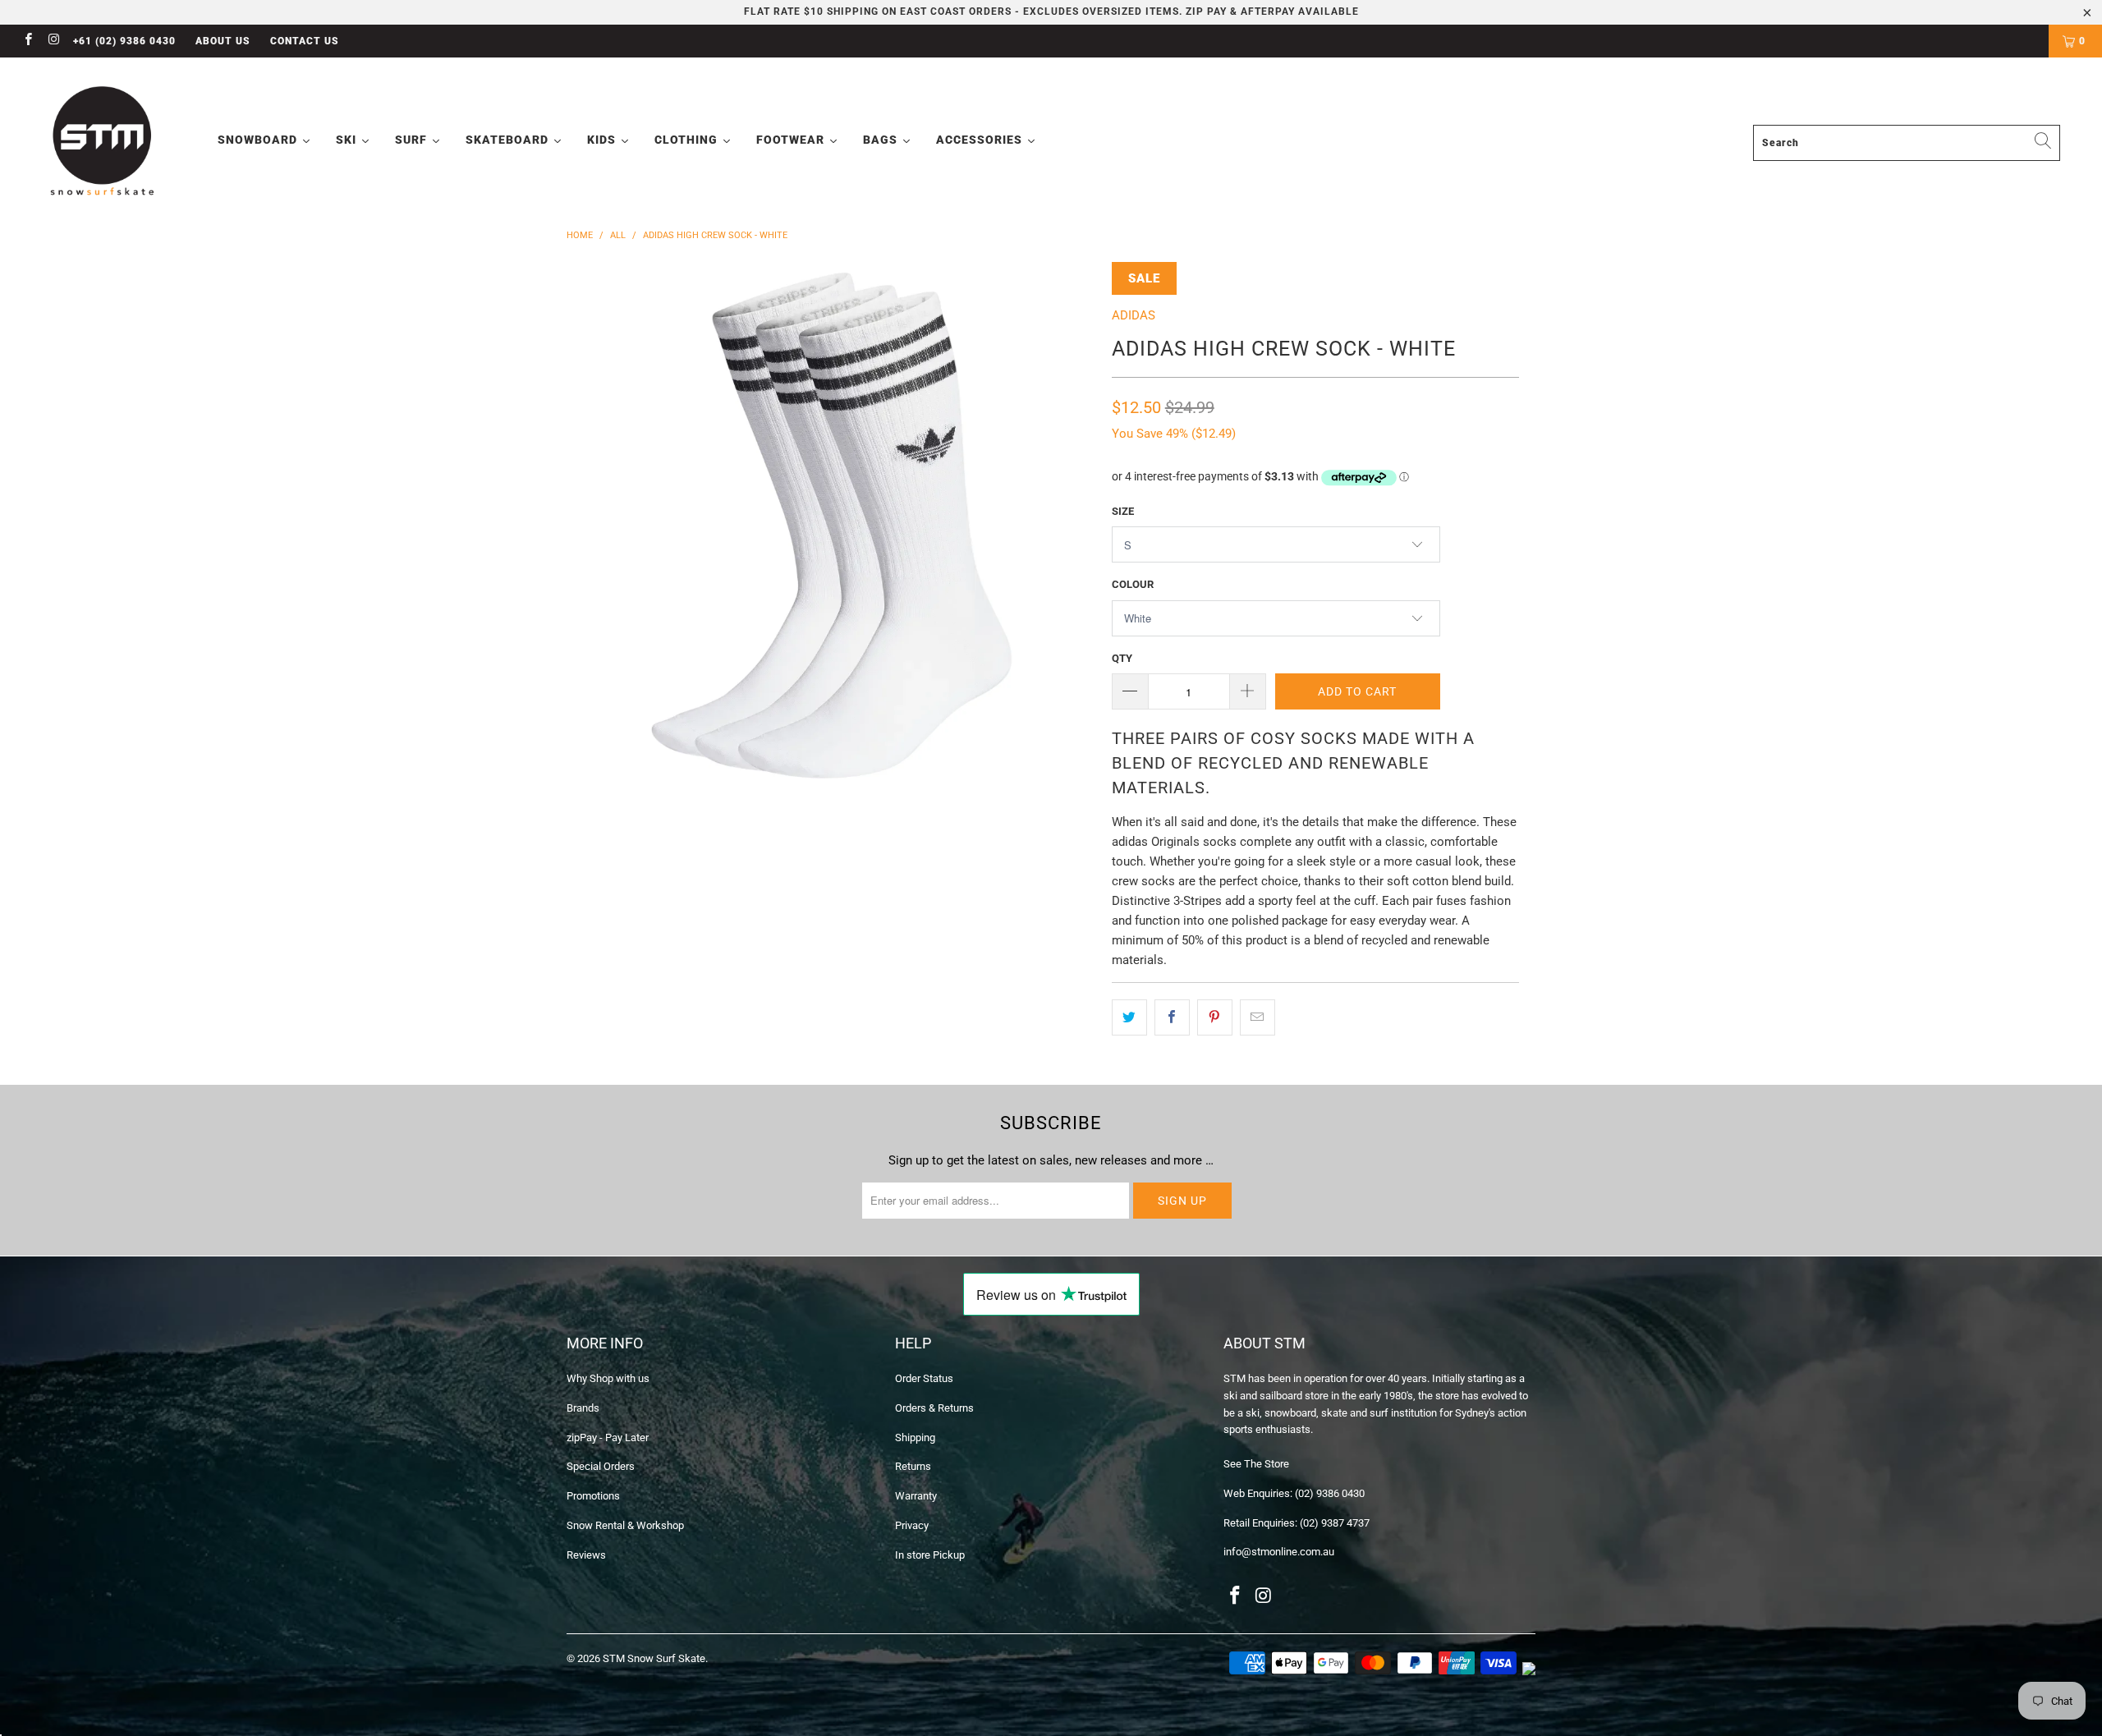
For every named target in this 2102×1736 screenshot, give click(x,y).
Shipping (915, 1437)
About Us (223, 41)
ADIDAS (1134, 315)
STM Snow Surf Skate (654, 1658)
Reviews (586, 1555)
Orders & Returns (934, 1408)
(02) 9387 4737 (1335, 1523)
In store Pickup (930, 1555)
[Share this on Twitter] (1129, 1017)
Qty (1122, 658)
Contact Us (305, 41)
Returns (913, 1466)
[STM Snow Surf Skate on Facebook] (28, 41)
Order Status (924, 1378)
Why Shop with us (608, 1378)
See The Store (1256, 1464)
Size (1123, 511)
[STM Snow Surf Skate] (103, 142)
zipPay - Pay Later (608, 1437)
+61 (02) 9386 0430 (124, 41)
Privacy (912, 1525)
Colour (1133, 584)
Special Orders (601, 1466)
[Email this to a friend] (1258, 1017)
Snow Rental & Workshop (625, 1525)
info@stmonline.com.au (1279, 1552)
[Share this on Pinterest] (1215, 1017)
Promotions (593, 1496)
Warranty (916, 1496)
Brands (583, 1408)
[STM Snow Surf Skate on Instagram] (53, 41)
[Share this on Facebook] (1172, 1017)
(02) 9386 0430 (1330, 1493)
